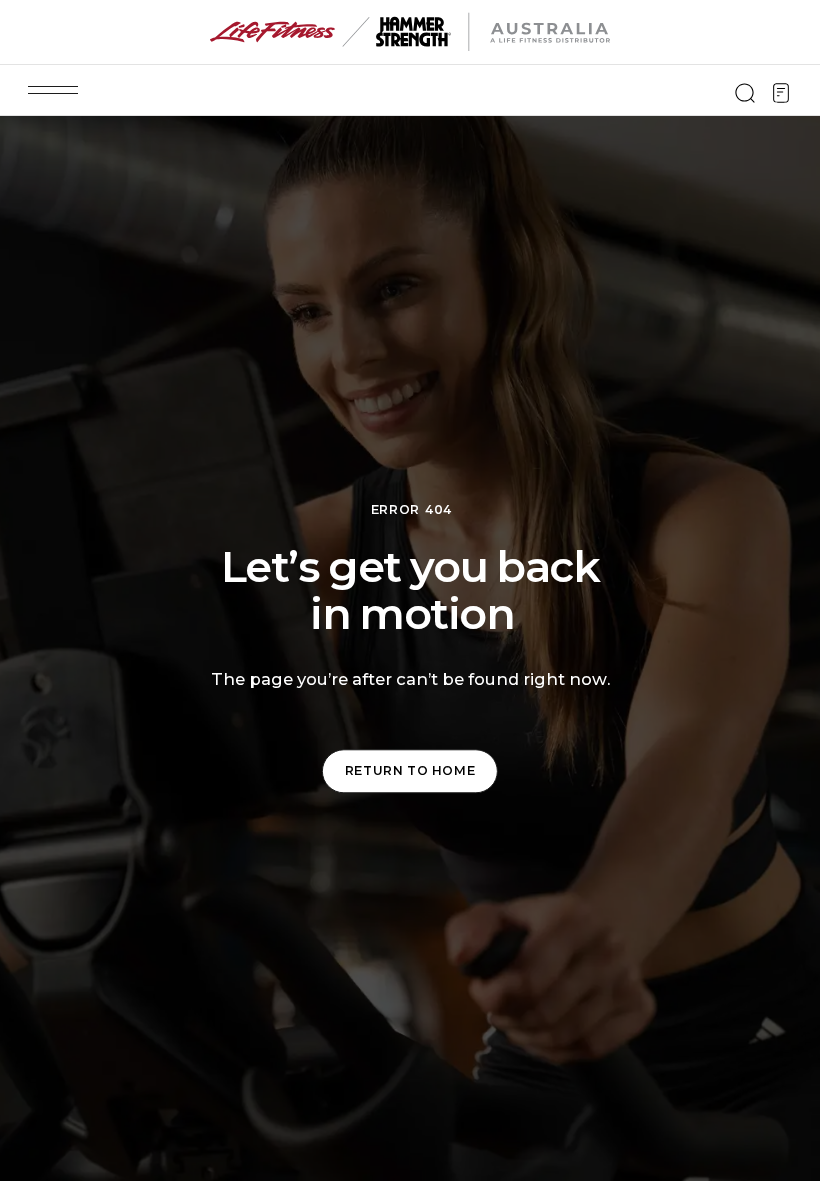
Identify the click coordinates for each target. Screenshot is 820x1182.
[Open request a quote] (781, 93)
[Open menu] (53, 90)
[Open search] (745, 93)
